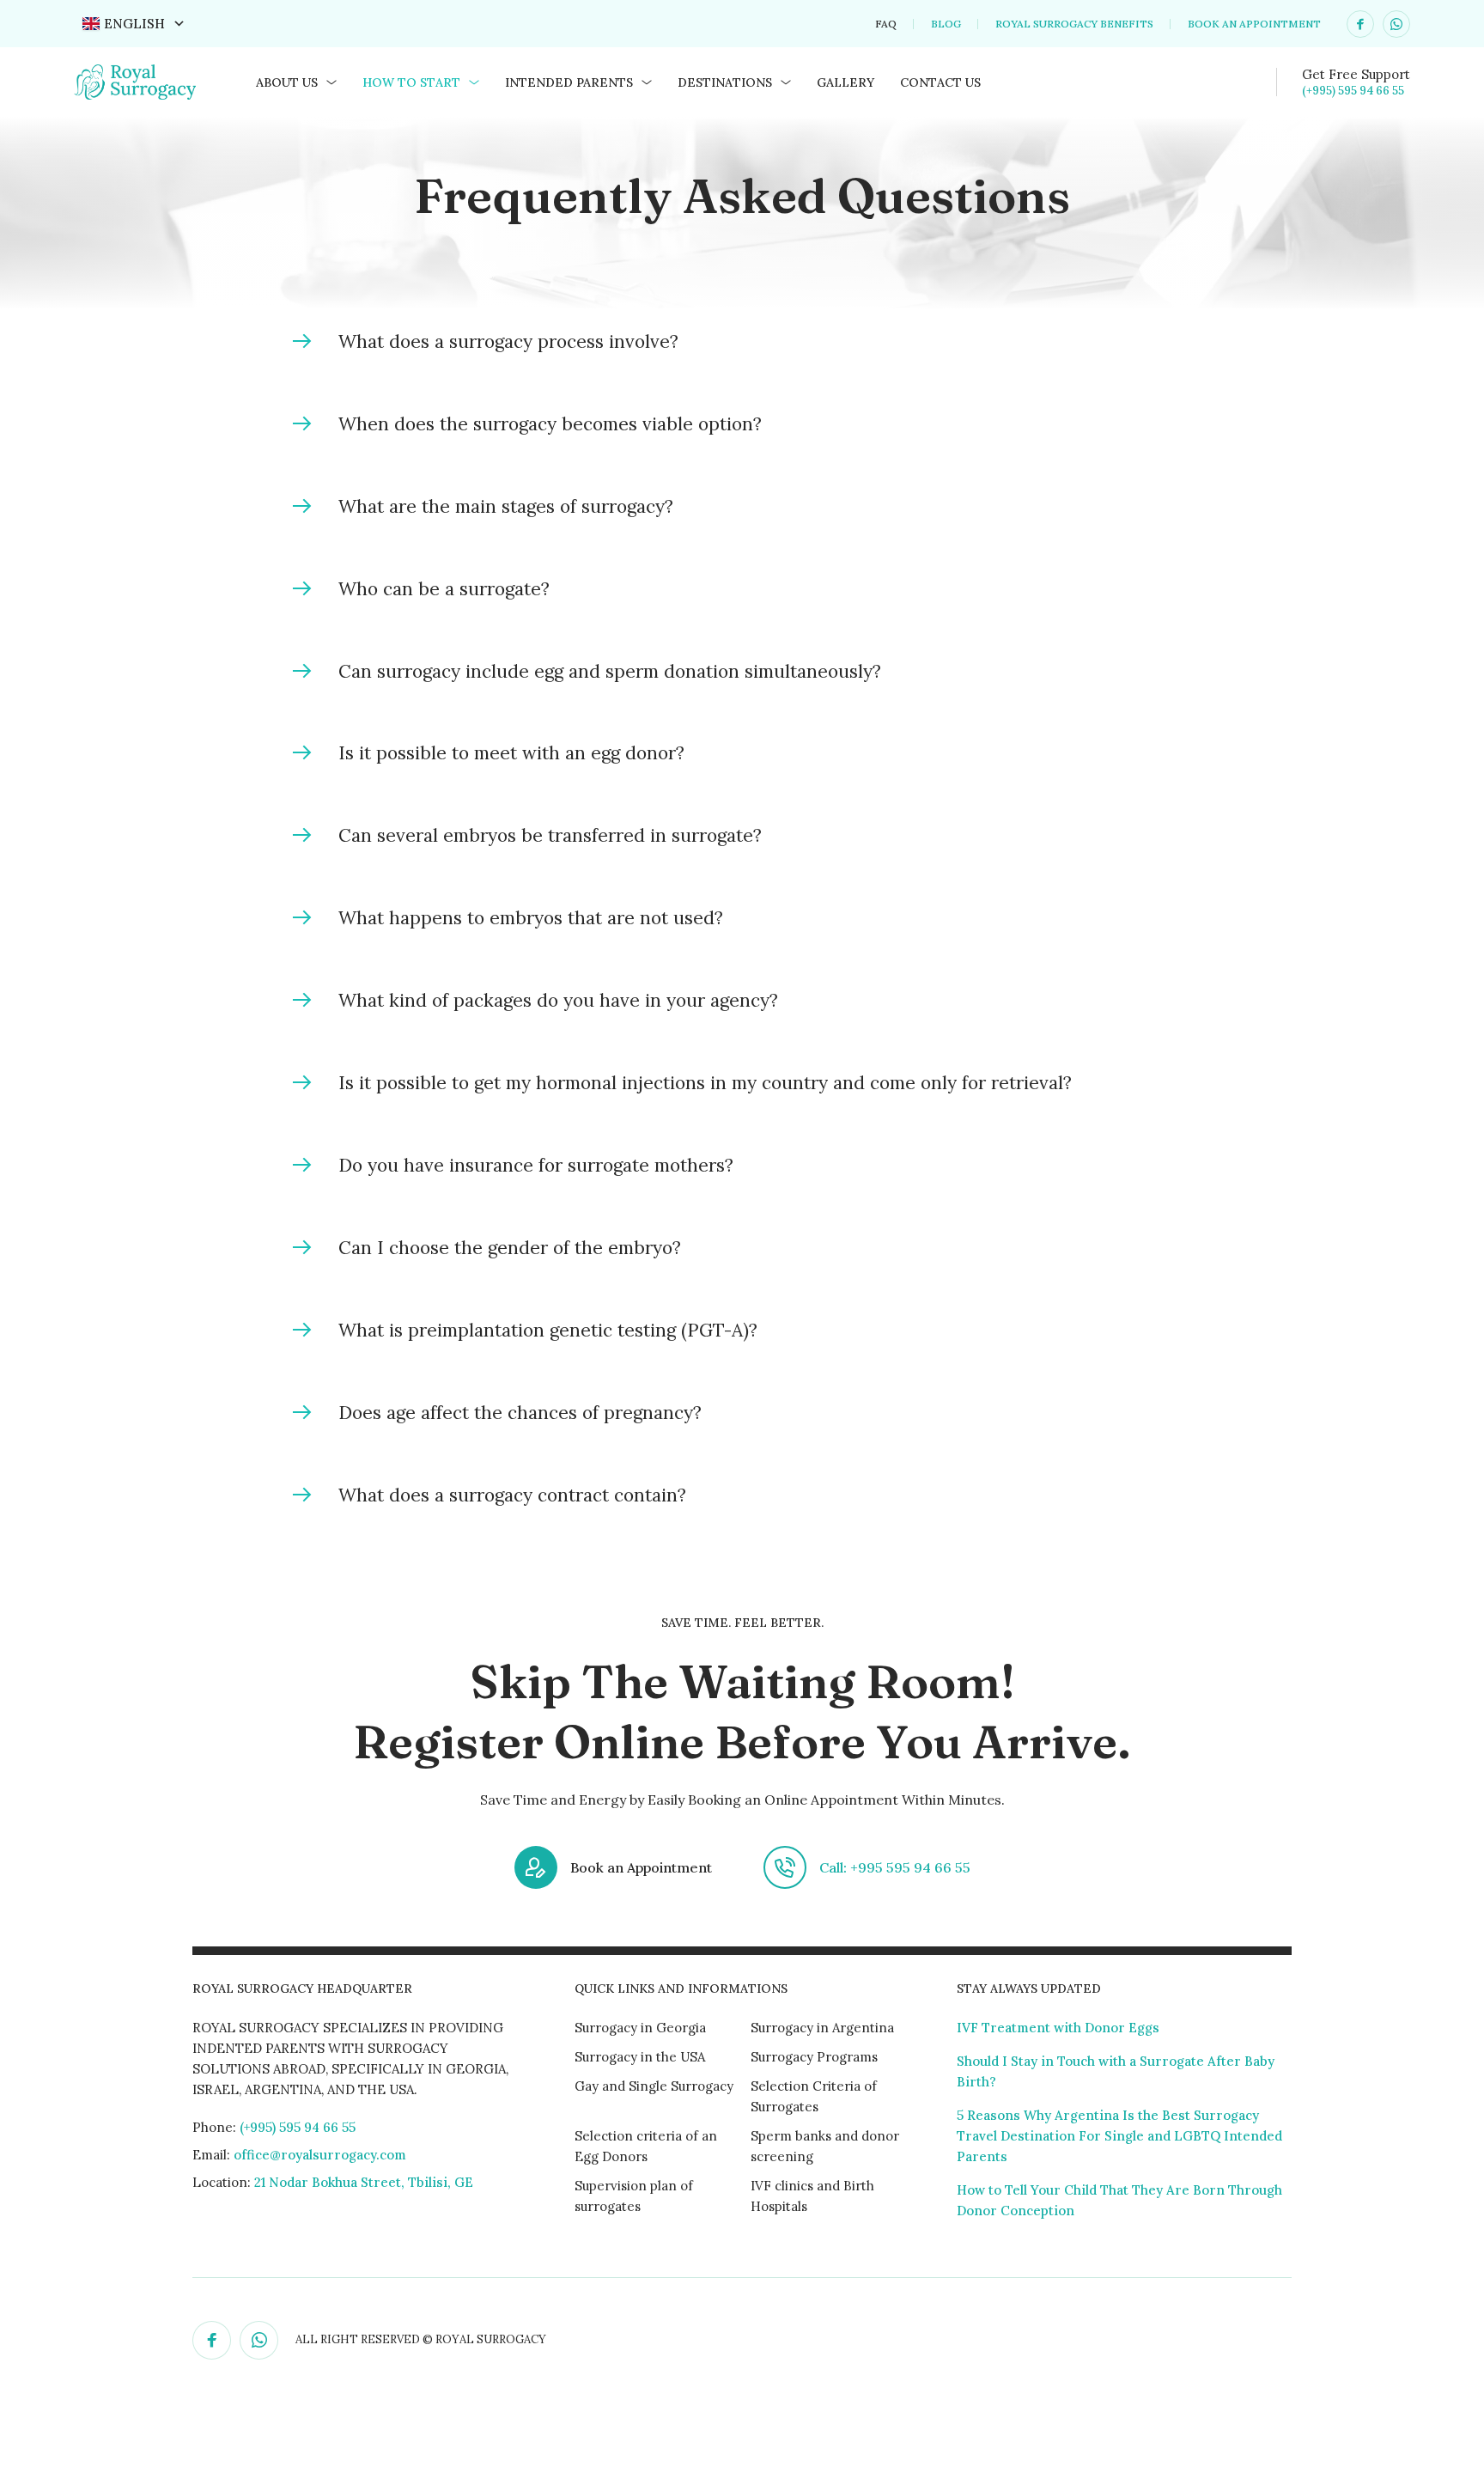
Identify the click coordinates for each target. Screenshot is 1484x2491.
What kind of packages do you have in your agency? (558, 1000)
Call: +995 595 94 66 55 (895, 1867)
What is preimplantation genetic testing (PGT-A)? (548, 1330)
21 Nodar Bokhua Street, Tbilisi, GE (362, 2182)
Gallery (845, 82)
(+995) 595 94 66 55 (1353, 91)
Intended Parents (569, 82)
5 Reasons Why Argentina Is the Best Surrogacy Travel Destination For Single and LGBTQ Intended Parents (1119, 2136)
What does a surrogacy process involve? (508, 341)
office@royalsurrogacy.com (320, 2155)
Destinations (725, 82)
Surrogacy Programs (814, 2057)
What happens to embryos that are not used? (531, 918)
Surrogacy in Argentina (822, 2028)
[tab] (742, 342)
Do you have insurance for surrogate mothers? (536, 1165)
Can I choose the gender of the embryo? (510, 1248)
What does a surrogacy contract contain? (512, 1495)
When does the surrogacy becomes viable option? (550, 424)
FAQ (886, 24)
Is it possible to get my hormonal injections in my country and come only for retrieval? (705, 1083)
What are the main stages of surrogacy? (506, 506)
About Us (287, 82)
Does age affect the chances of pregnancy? (520, 1413)
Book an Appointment (1254, 24)
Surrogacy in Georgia (640, 2028)
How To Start (411, 82)
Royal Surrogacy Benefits (1074, 24)
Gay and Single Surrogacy (654, 2086)
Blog (946, 24)
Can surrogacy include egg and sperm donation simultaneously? (610, 671)
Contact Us (940, 82)
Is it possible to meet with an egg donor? (511, 753)
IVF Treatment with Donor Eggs (1058, 2028)
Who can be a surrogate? (444, 589)
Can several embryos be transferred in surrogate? (550, 835)
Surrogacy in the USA (640, 2057)
